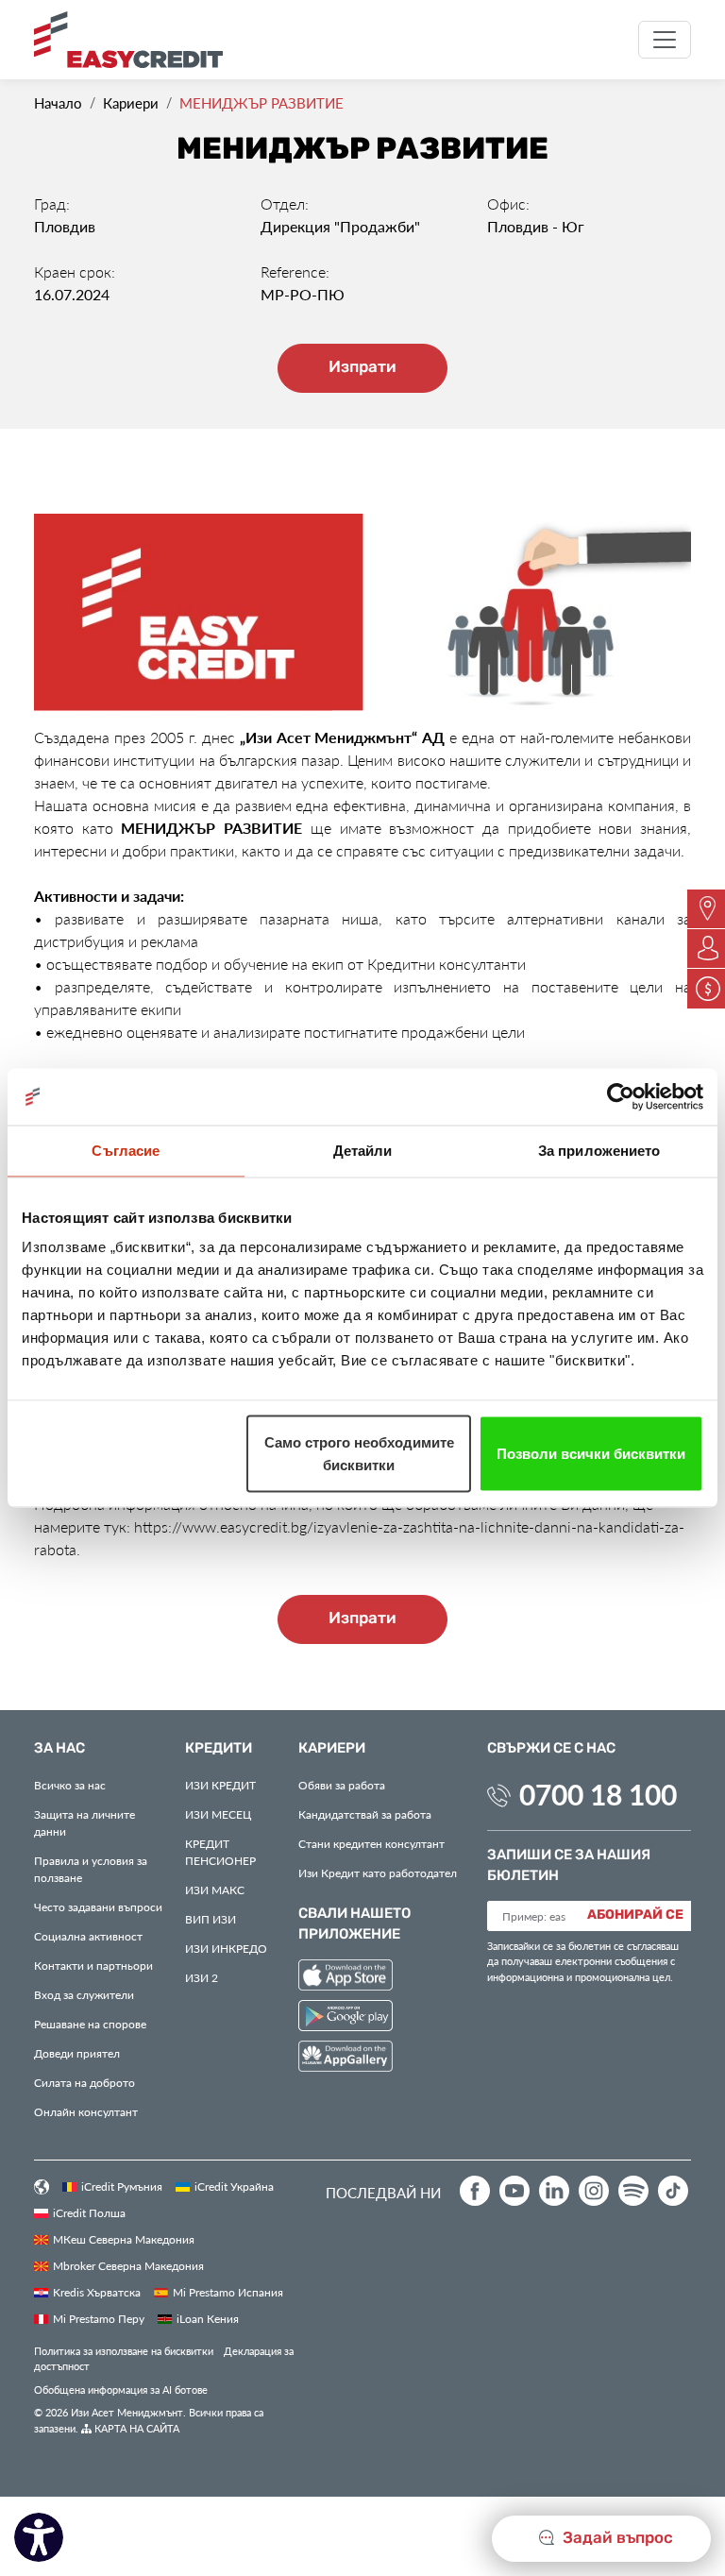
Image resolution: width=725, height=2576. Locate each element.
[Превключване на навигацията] (665, 40)
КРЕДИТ (220, 1785)
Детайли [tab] (363, 1151)
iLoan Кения (208, 2318)
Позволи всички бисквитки (591, 1454)
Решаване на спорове (90, 2024)
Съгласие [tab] (126, 1151)
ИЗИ (211, 1919)
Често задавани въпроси (98, 1907)
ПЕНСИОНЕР (220, 1852)
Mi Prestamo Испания (228, 2292)
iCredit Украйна (234, 2186)
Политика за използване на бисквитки (124, 2351)
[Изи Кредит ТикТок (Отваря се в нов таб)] (673, 2191)
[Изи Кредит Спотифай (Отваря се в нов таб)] (633, 2191)
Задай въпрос (616, 2538)
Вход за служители (84, 1994)
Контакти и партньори (93, 1965)
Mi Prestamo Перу (99, 2318)
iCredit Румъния (122, 2186)
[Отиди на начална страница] (135, 40)
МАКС (215, 1890)
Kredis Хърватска (97, 2292)
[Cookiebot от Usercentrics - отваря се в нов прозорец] (621, 1097)
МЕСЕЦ (218, 1814)
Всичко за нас (70, 1785)
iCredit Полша (89, 2212)
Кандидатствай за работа (365, 1814)
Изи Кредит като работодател (378, 1873)
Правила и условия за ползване (91, 1869)
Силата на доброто (84, 2082)
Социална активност (88, 1936)
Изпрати (362, 367)
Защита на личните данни (84, 1822)
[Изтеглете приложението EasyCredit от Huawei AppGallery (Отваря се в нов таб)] (346, 2059)
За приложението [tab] (599, 1151)
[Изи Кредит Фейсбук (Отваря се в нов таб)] (475, 2191)
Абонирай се (635, 1915)
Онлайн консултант (86, 2111)
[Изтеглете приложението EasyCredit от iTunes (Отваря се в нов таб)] (346, 1978)
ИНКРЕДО (226, 1948)
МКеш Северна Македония (124, 2239)
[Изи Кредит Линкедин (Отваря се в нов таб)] (554, 2191)
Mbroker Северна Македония (128, 2265)
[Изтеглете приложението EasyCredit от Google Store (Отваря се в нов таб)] (346, 2018)
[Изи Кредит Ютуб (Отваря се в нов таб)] (514, 2191)
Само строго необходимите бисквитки (359, 1454)
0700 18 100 (598, 1794)
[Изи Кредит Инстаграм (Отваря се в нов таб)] (594, 2191)
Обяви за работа (342, 1785)
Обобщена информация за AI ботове (121, 2390)
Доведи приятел (77, 2053)
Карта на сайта (135, 2428)
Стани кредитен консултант (371, 1843)
